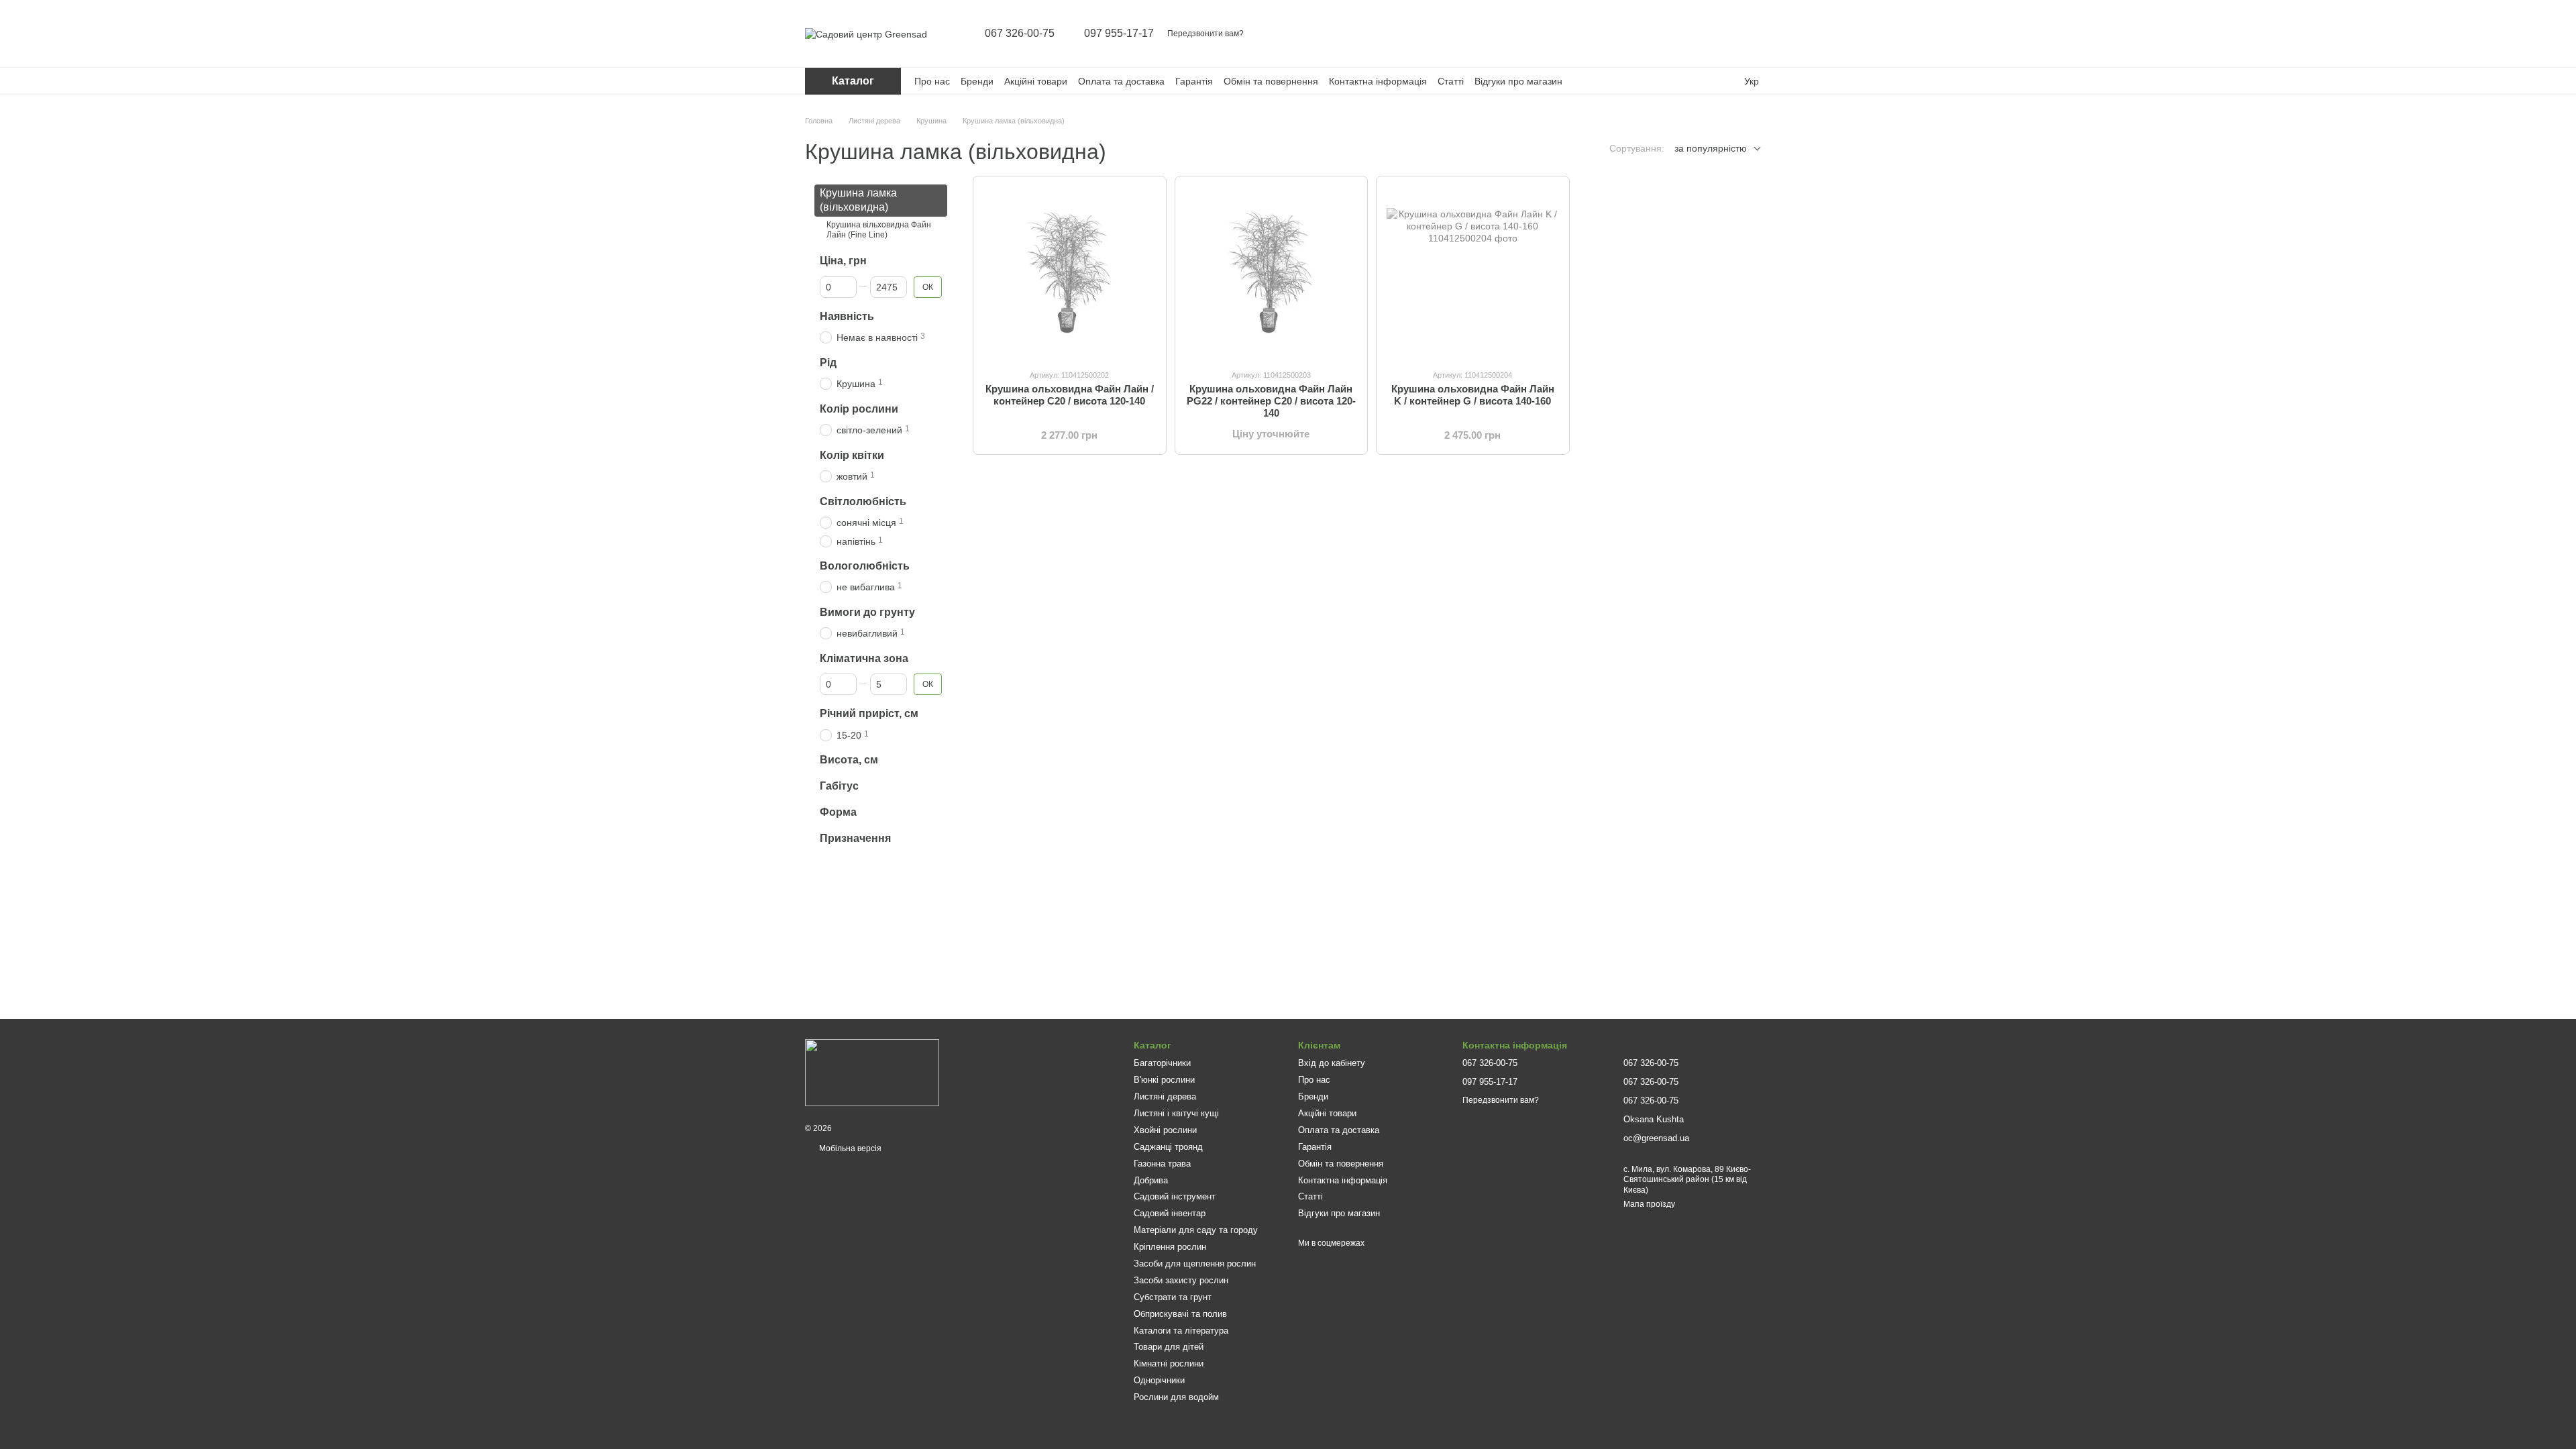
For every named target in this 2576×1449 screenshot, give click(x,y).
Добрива (1151, 1180)
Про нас (932, 81)
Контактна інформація (1378, 81)
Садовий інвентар (1170, 1213)
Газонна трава (1162, 1164)
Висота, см (849, 760)
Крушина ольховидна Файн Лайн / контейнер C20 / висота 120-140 (1070, 395)
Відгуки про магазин (1518, 81)
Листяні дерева (1165, 1096)
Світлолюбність (863, 501)
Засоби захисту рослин (1181, 1280)
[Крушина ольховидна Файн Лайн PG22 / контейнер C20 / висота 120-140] (1272, 273)
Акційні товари (1036, 81)
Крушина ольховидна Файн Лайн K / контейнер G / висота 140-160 (1473, 395)
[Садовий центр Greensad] (872, 1072)
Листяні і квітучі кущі (1176, 1113)
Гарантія (1194, 81)
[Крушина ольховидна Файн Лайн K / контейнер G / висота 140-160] (1473, 273)
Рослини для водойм (1176, 1397)
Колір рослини (859, 408)
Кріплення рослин (1170, 1247)
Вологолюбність (865, 565)
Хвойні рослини (1165, 1130)
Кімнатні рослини (1169, 1363)
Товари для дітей (1169, 1347)
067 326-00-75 (1020, 34)
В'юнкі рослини (1164, 1080)
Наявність (847, 316)
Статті (1451, 81)
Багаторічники (1162, 1063)
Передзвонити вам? (1205, 34)
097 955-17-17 (1119, 34)
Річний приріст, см (869, 713)
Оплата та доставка (1121, 81)
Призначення (855, 838)
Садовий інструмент (1175, 1196)
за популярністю (1711, 148)
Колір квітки (852, 454)
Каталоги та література (1181, 1331)
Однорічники (1159, 1380)
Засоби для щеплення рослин (1195, 1264)
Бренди (977, 81)
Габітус (839, 786)
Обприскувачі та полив (1180, 1314)
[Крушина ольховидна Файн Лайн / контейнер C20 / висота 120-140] (1070, 273)
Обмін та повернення (1271, 81)
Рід (828, 362)
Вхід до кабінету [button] (1332, 1063)
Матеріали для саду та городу (1196, 1230)
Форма (838, 812)
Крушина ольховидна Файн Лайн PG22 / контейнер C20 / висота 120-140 (1271, 401)
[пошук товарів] (1656, 34)
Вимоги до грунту (867, 611)
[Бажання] (1725, 34)
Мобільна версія (849, 1148)
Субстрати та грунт (1173, 1297)
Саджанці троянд (1168, 1147)
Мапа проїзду (1649, 1204)
